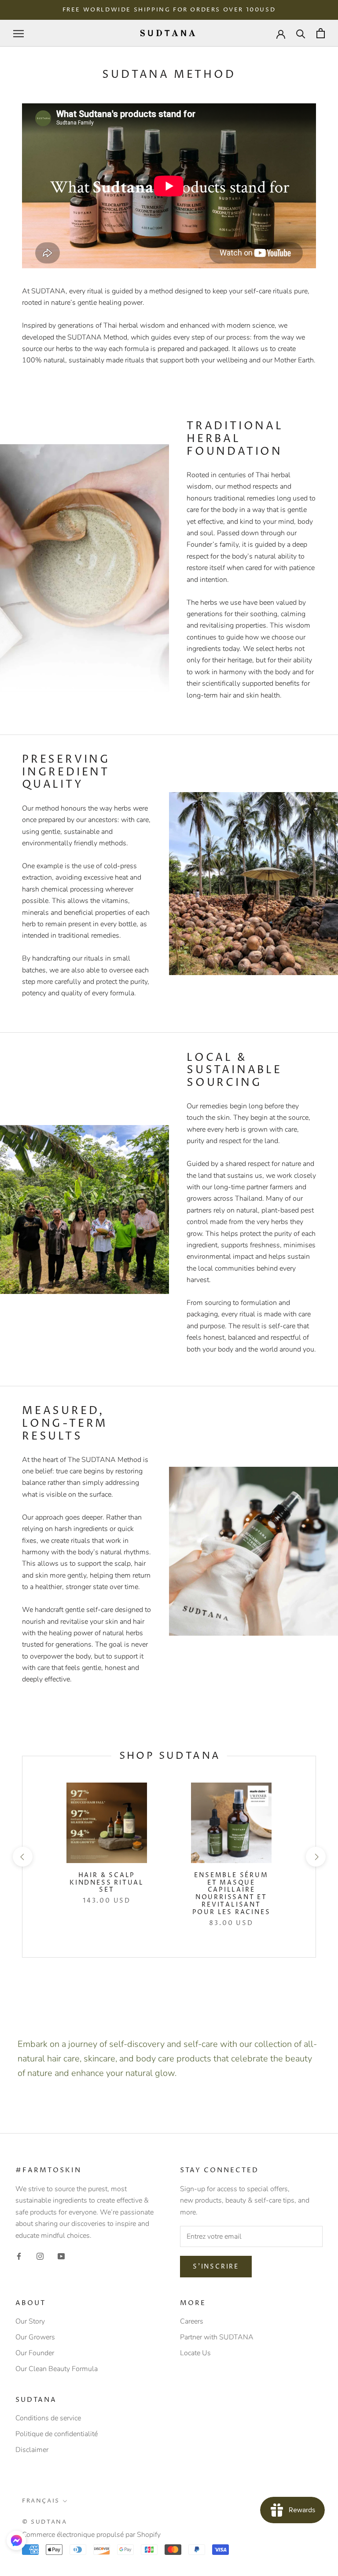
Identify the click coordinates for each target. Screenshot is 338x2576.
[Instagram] (40, 2256)
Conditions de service (48, 2418)
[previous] (22, 1857)
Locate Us (195, 2353)
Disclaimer (32, 2450)
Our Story (30, 2321)
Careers (192, 2321)
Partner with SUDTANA (217, 2337)
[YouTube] (61, 2256)
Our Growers (35, 2337)
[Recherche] (301, 33)
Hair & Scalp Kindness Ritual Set (107, 1883)
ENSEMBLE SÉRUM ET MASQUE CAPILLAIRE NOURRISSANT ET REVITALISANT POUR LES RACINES (231, 1894)
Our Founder (35, 2353)
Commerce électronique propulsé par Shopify (91, 2535)
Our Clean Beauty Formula (57, 2369)
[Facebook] (19, 2256)
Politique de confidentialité (57, 2434)
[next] (315, 1857)
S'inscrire (216, 2267)
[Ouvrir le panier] (321, 33)
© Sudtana (44, 2522)
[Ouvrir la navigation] (18, 33)
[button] (16, 2540)
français (41, 2501)
